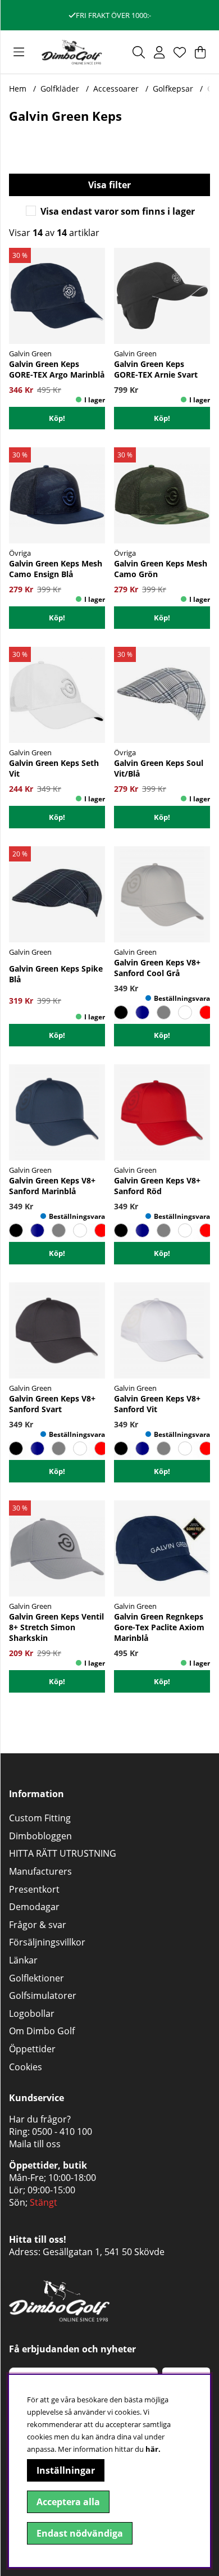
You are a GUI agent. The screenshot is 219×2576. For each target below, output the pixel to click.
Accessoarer (116, 89)
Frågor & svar (38, 1925)
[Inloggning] (159, 52)
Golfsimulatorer (43, 1996)
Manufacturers (40, 1871)
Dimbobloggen (40, 1836)
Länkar (23, 1960)
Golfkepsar (173, 89)
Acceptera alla (68, 2502)
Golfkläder (60, 89)
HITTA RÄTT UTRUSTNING (63, 1853)
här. (153, 2449)
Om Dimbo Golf (42, 2031)
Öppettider (32, 2049)
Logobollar (32, 2013)
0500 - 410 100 (62, 2131)
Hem (18, 89)
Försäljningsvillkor (47, 1942)
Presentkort (34, 1889)
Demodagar (34, 1907)
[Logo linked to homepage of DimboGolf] (72, 52)
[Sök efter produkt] (139, 52)
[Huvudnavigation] (19, 52)
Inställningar (66, 2470)
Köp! (162, 418)
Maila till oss (35, 2144)
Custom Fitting (40, 1818)
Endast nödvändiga (80, 2533)
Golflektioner (36, 1978)
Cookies (26, 2067)
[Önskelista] (180, 52)
